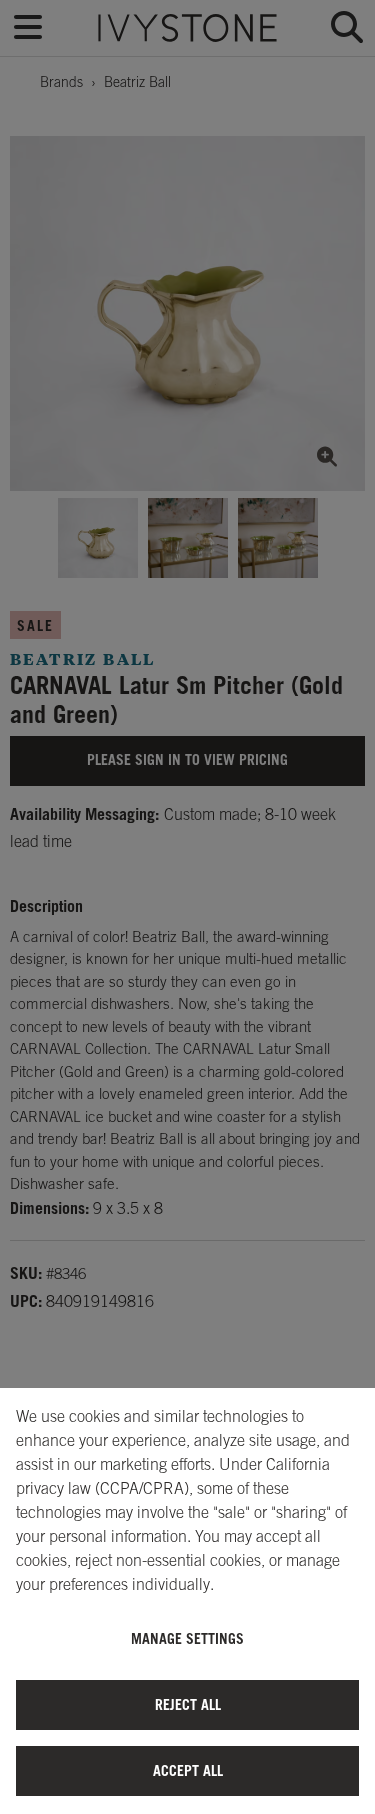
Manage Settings (187, 1638)
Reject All (188, 1704)
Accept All (188, 1770)
